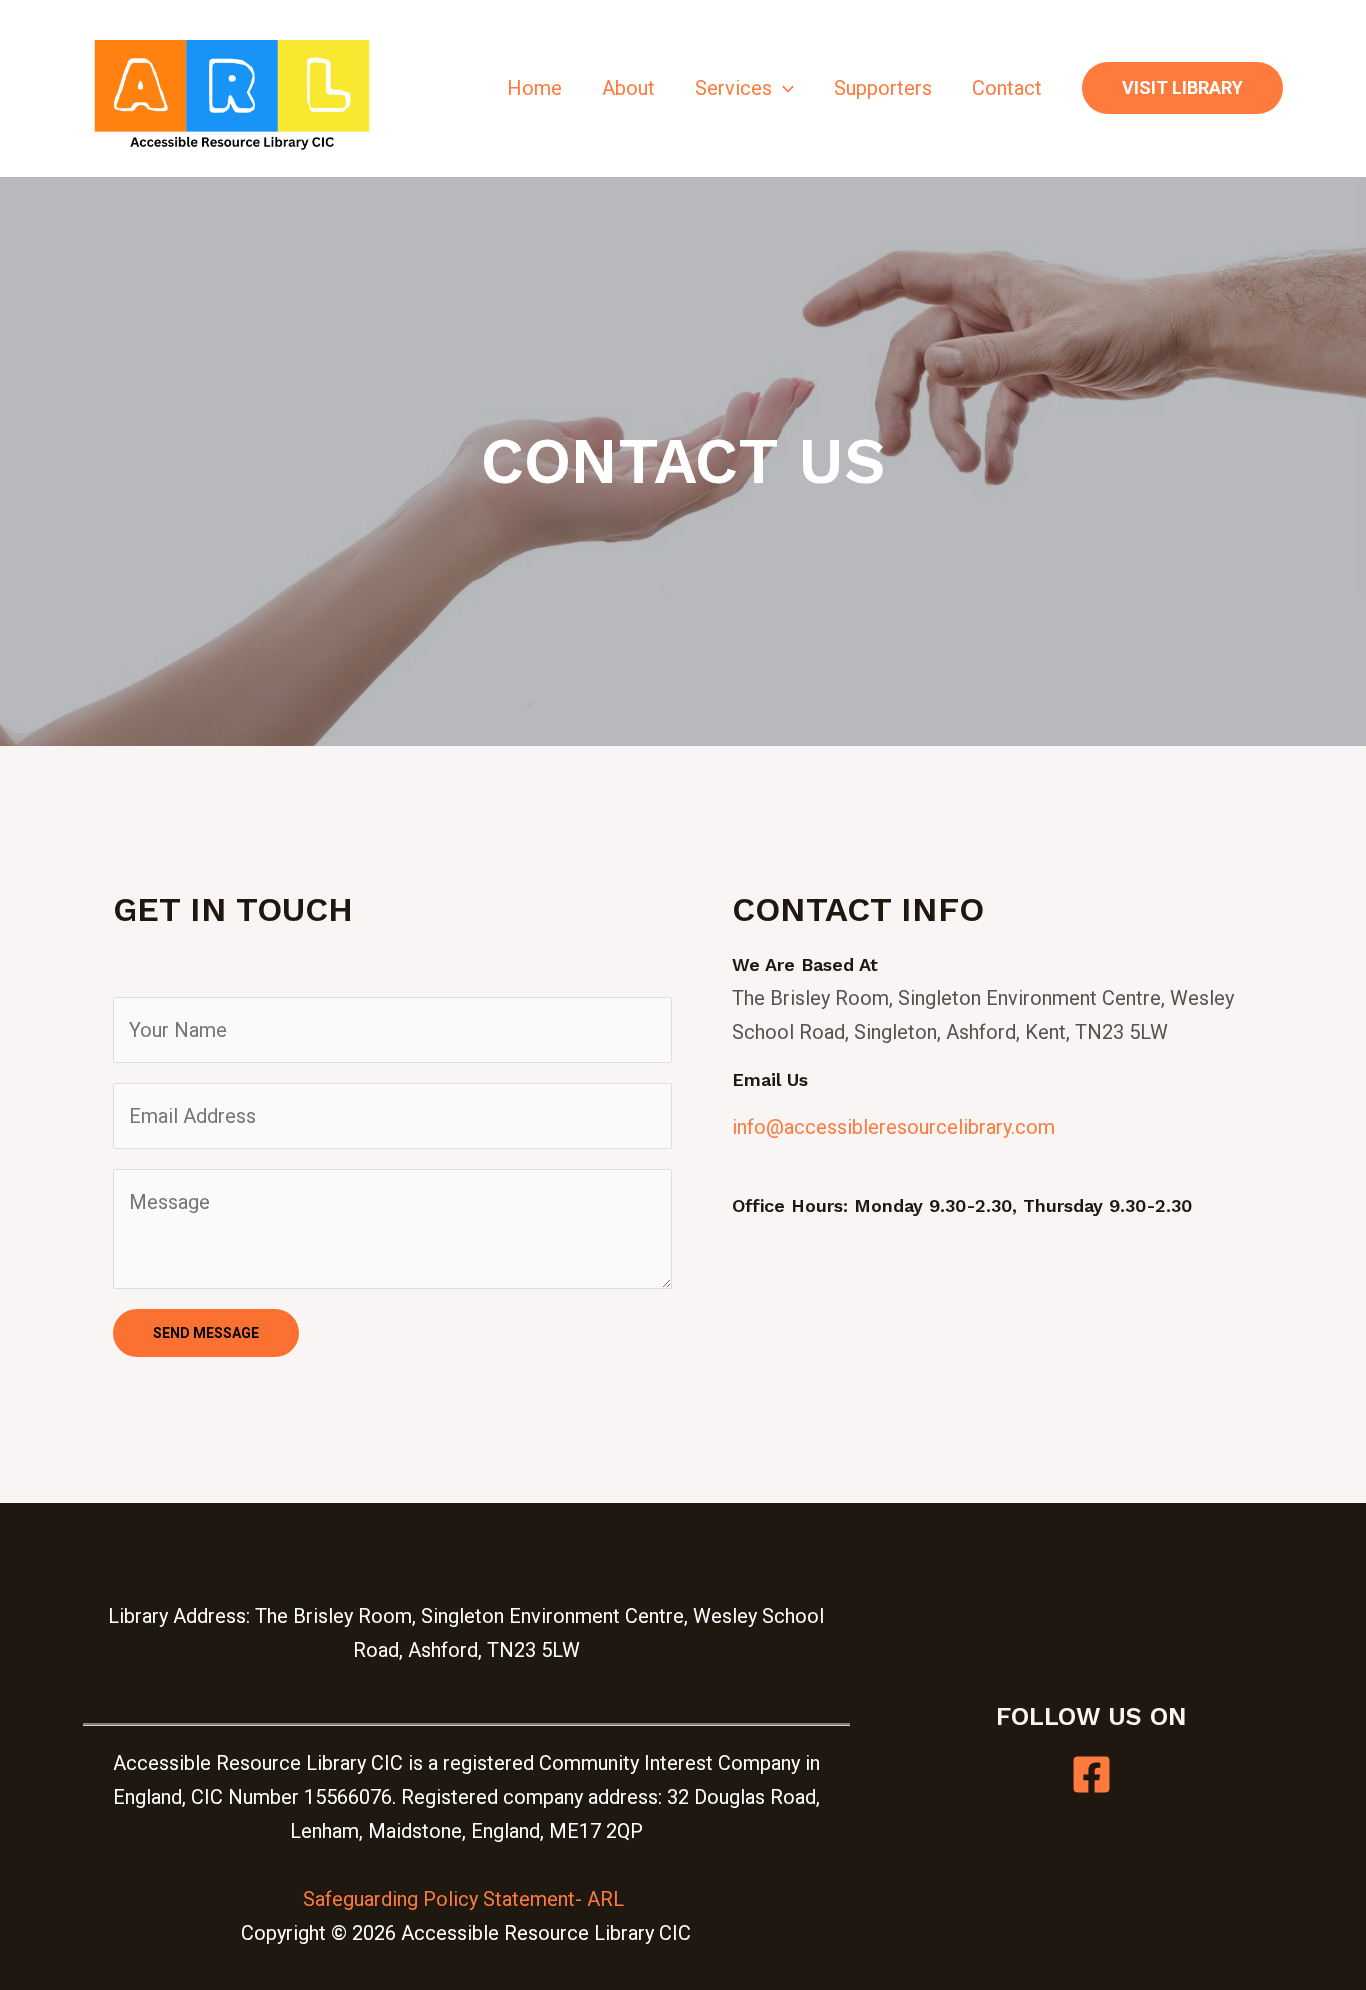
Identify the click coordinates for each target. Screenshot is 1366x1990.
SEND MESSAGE (206, 1333)
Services (733, 88)
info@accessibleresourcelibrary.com (893, 1127)
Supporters (883, 88)
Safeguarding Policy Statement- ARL (466, 1899)
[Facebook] (1091, 1774)
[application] (783, 88)
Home (534, 88)
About (628, 88)
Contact (1007, 88)
